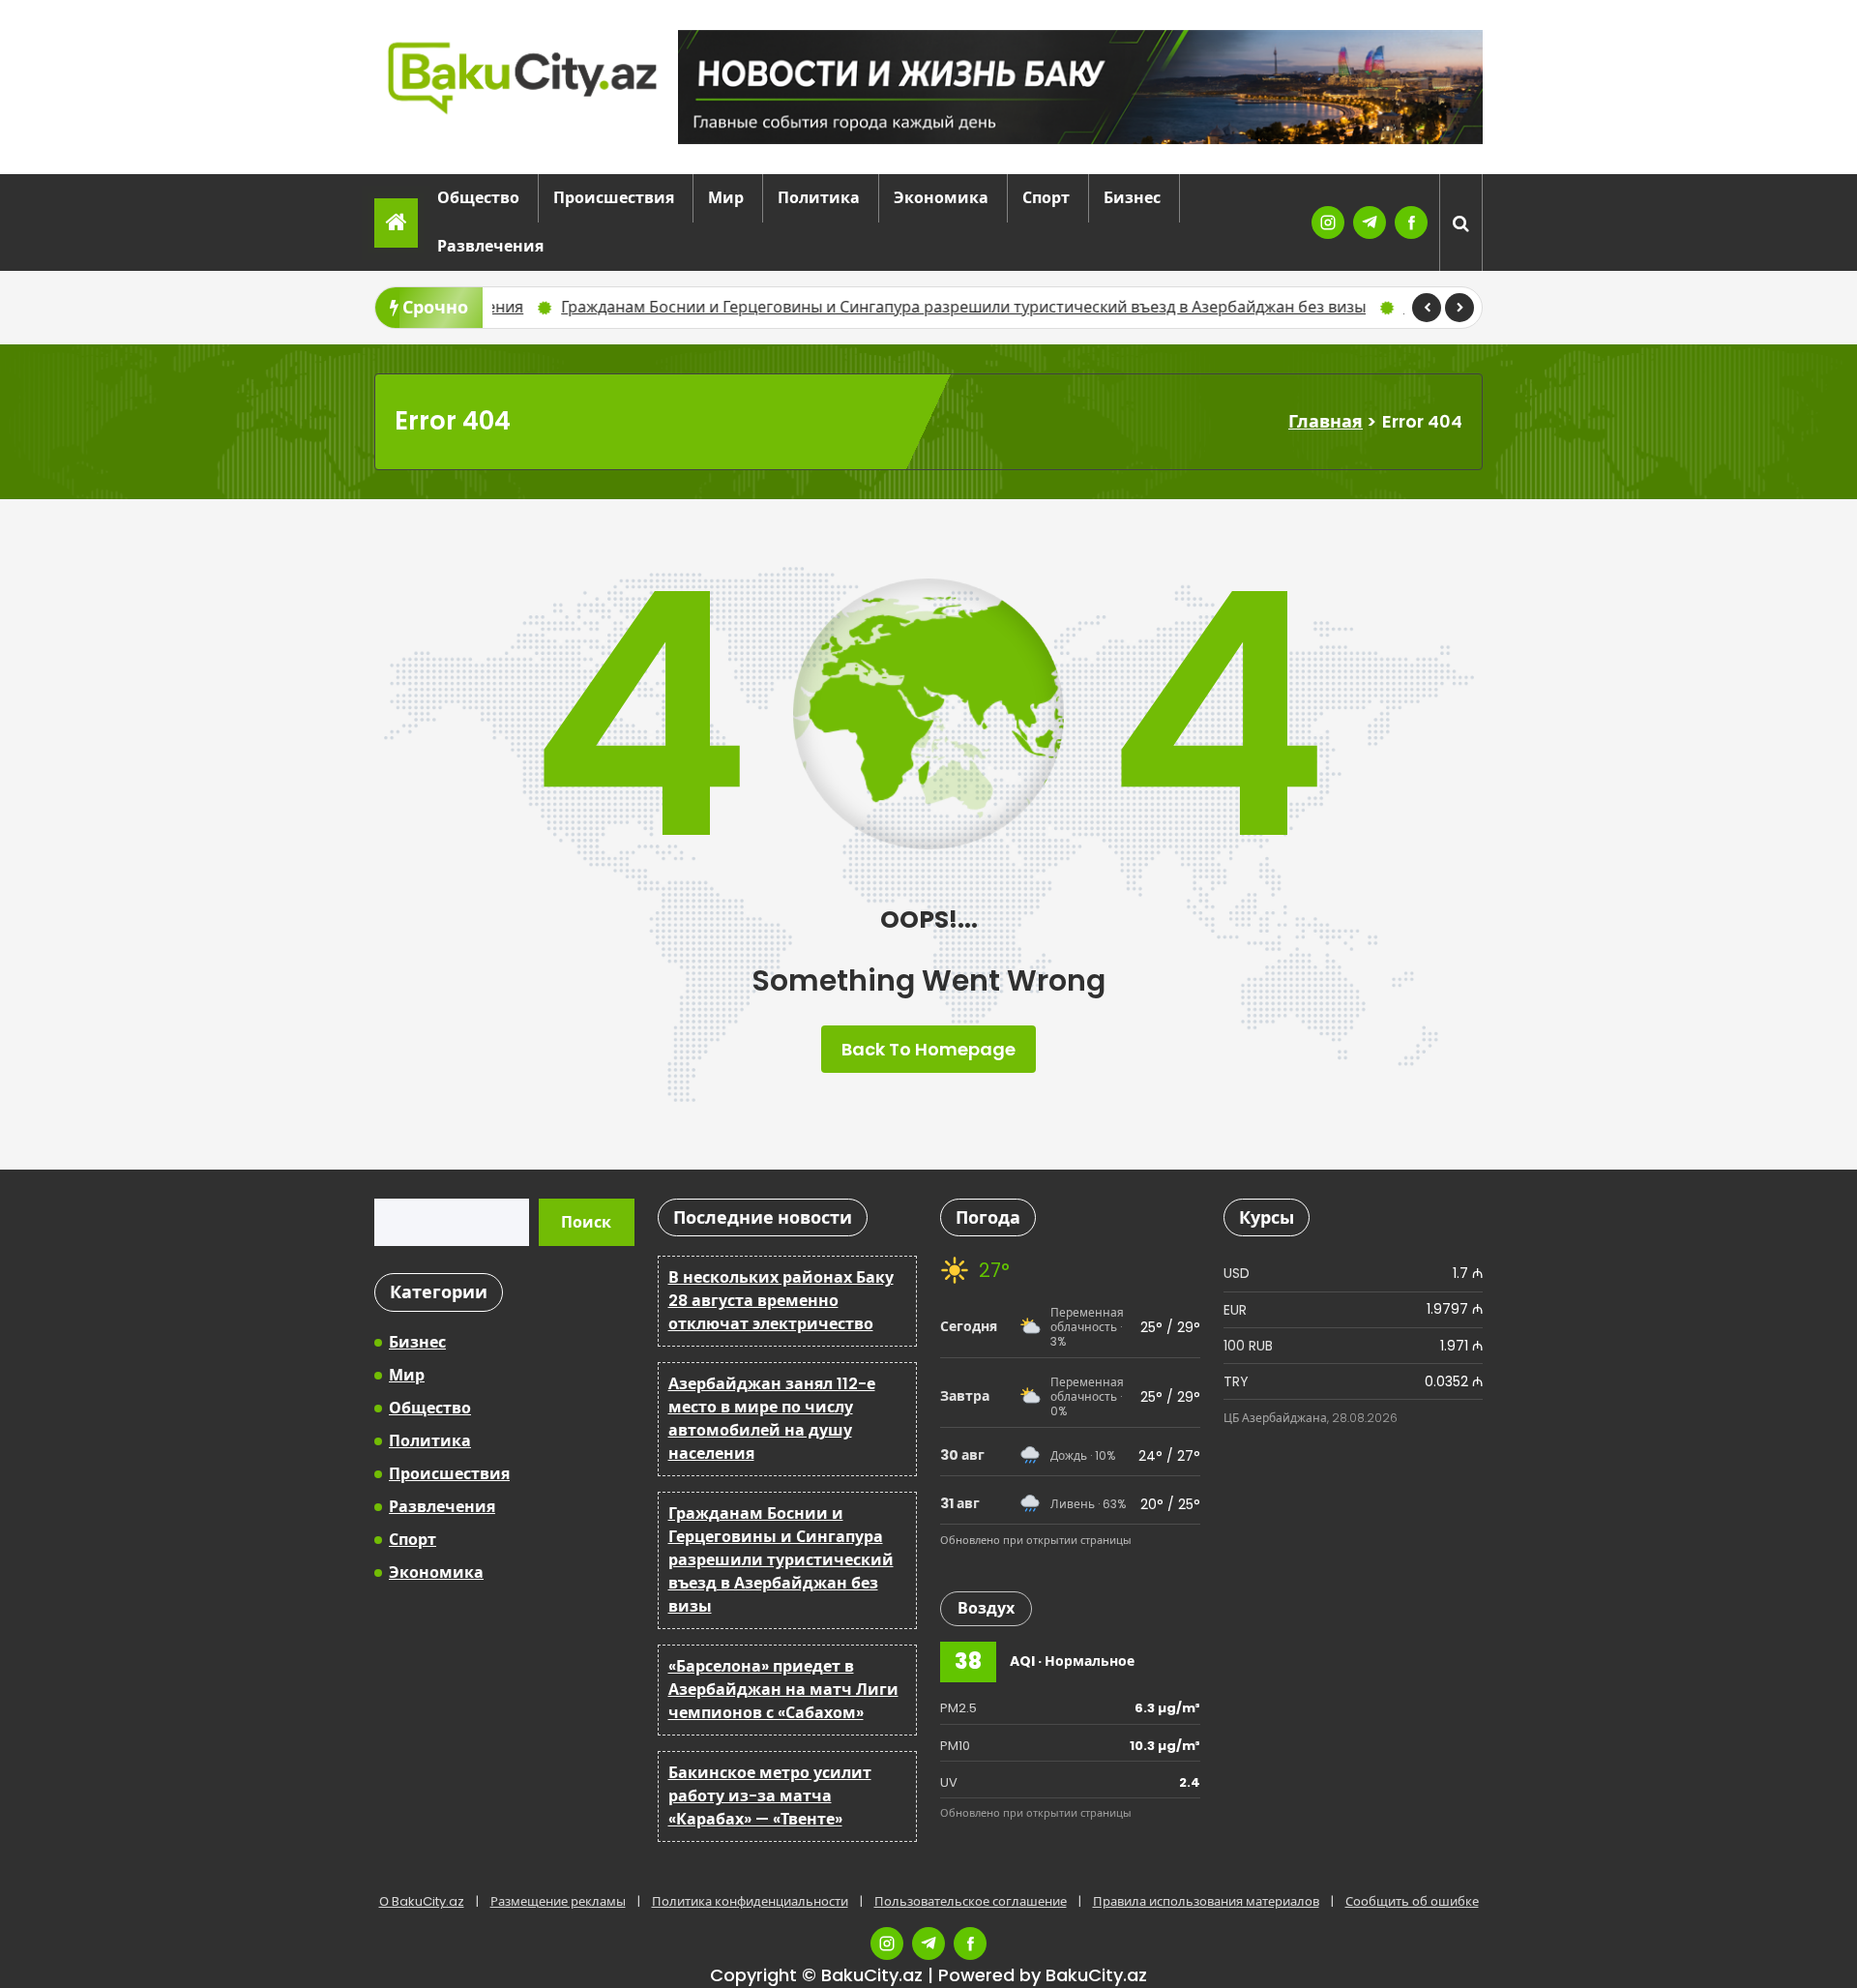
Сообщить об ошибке (1412, 1901)
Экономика (941, 198)
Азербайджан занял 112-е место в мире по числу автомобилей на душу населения (772, 1419)
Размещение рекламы (558, 1901)
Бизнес (1132, 198)
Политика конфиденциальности (750, 1901)
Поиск (586, 1222)
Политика (819, 198)
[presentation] (1427, 308)
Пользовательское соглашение (971, 1901)
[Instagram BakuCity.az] (1328, 223)
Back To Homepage (928, 1049)
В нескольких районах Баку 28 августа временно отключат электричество (781, 1301)
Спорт (1046, 198)
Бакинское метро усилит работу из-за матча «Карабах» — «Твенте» (1362, 307)
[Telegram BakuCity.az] (1370, 223)
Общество (478, 198)
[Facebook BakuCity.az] (1411, 223)
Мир (726, 198)
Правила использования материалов (1206, 1901)
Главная (1326, 421)
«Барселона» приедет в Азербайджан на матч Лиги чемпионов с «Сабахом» (783, 1690)
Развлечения (490, 246)
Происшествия (614, 198)
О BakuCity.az (422, 1901)
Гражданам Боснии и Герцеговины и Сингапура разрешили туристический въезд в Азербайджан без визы (667, 307)
